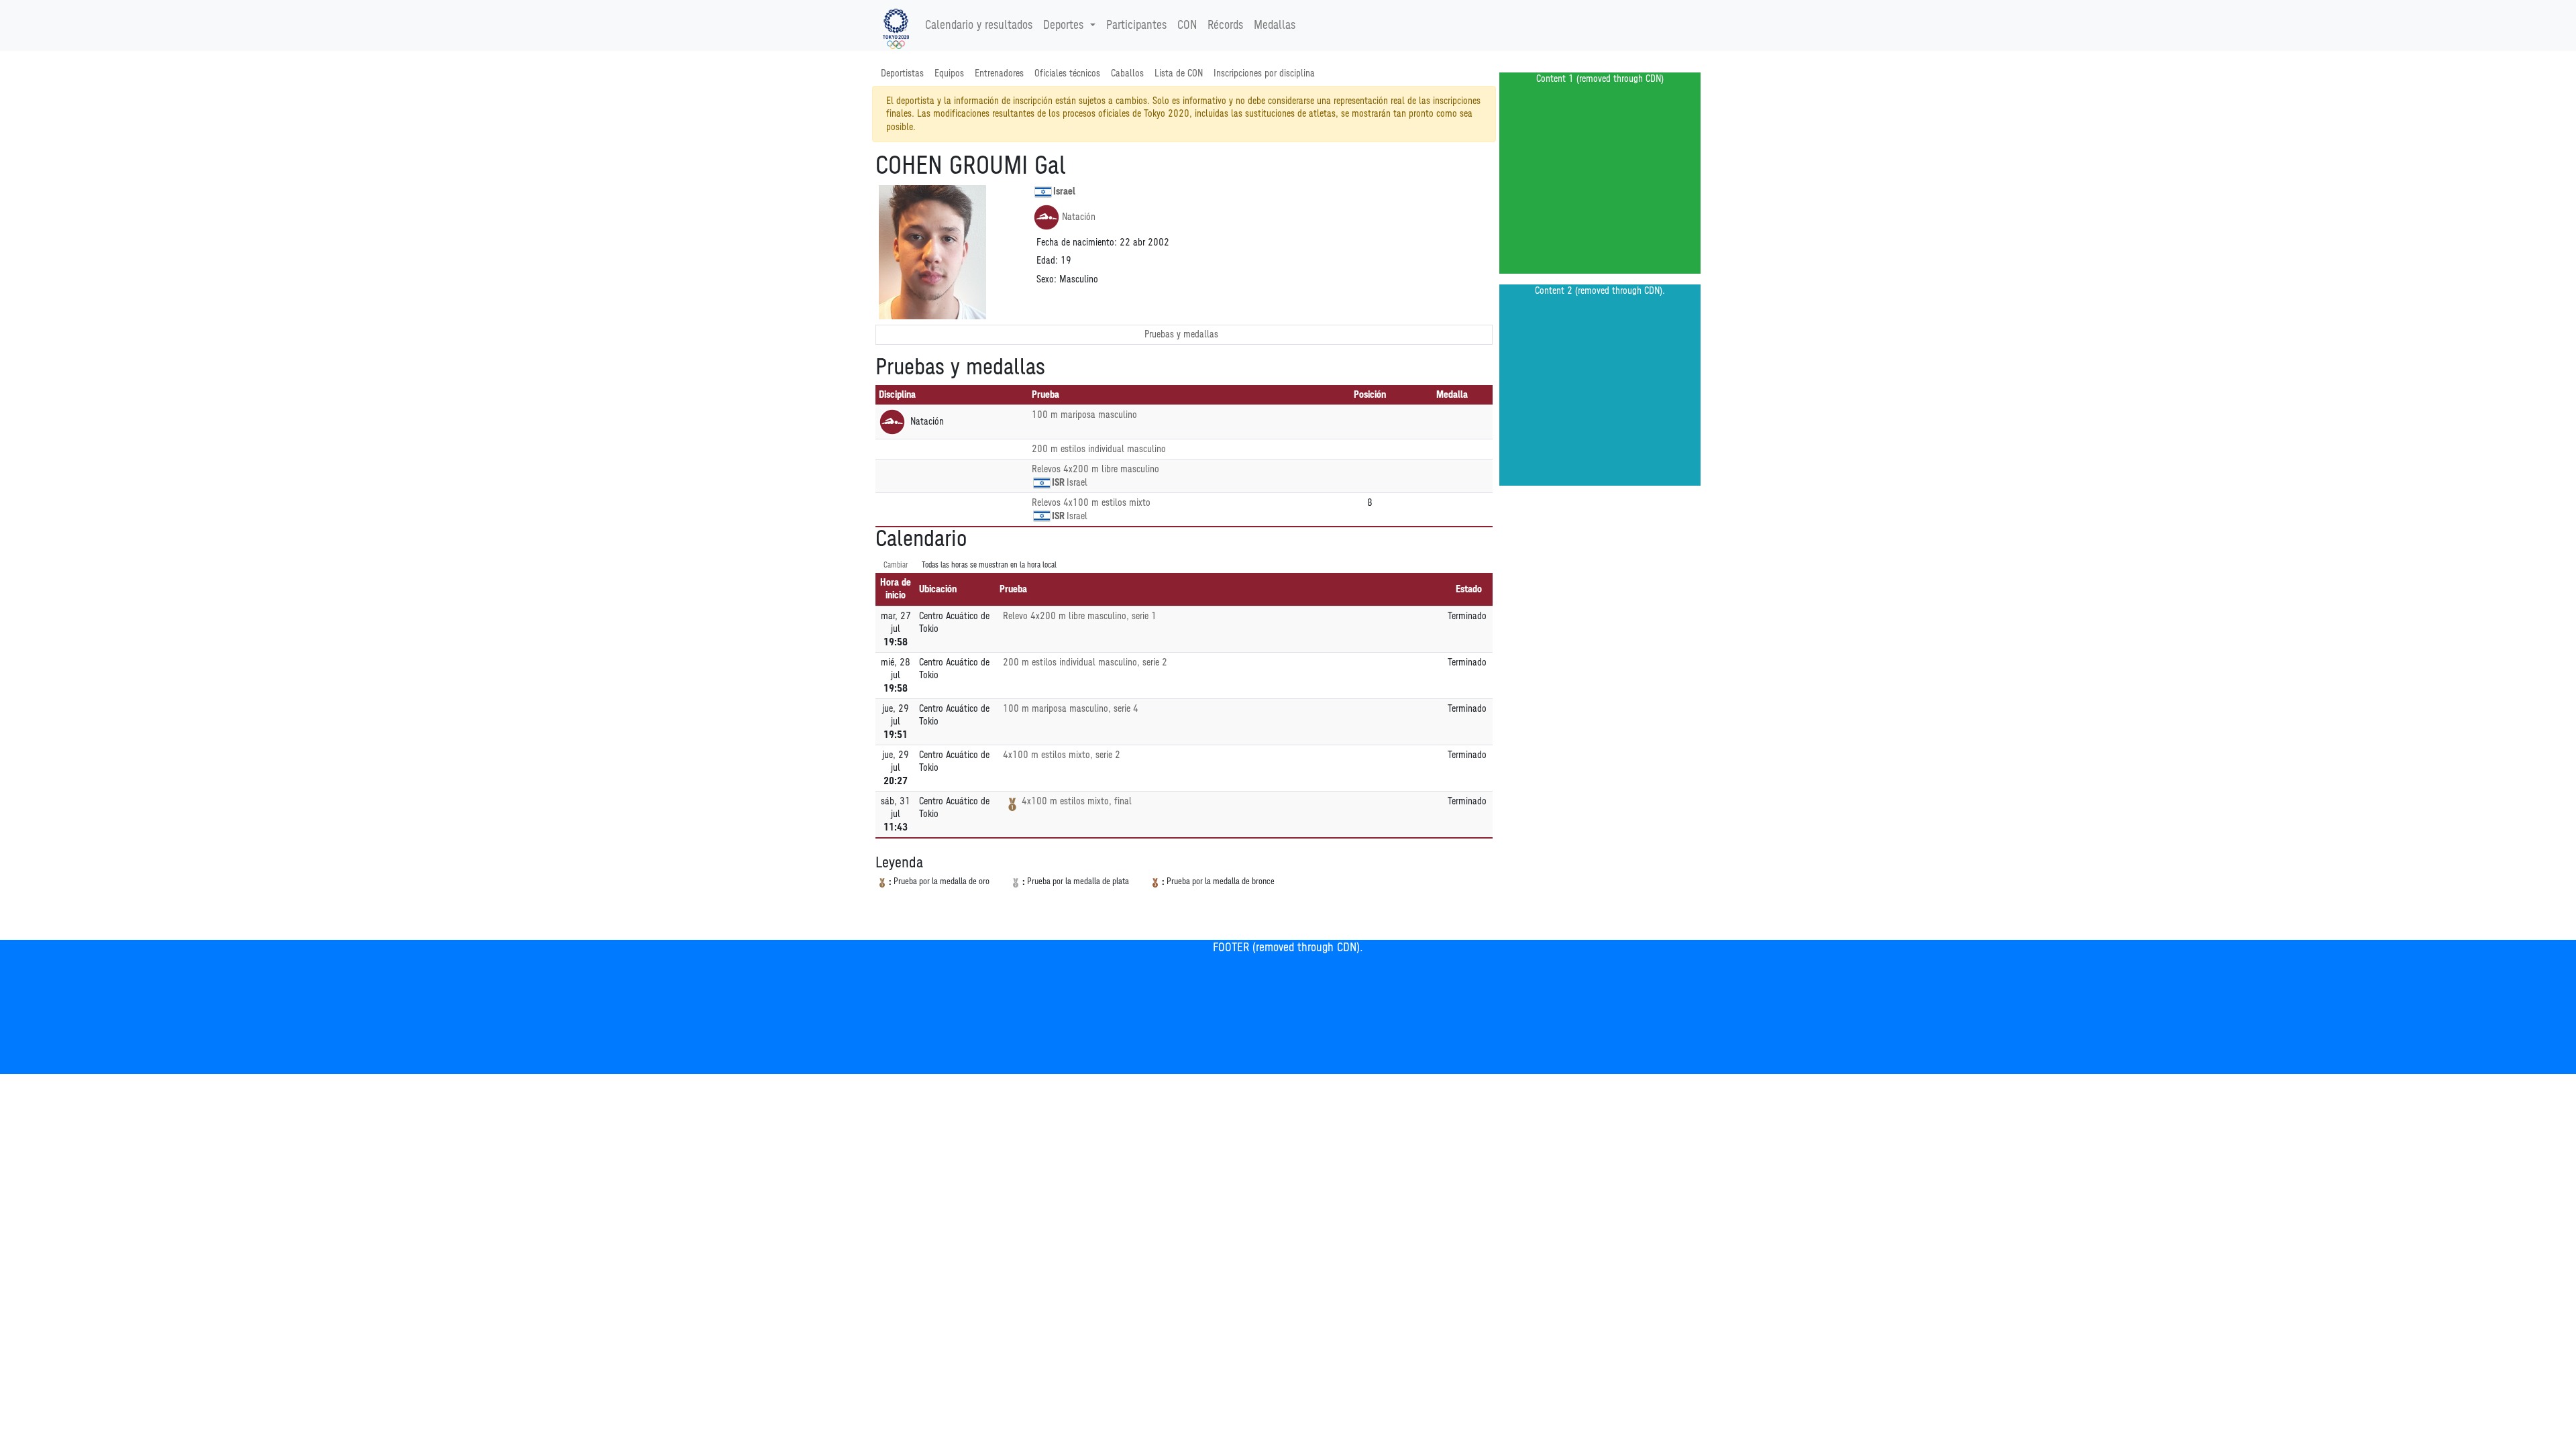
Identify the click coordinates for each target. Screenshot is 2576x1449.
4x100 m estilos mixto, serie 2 (1062, 755)
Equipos (949, 73)
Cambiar (896, 565)
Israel (1064, 192)
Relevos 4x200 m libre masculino (1095, 469)
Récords (1225, 25)
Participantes (1136, 25)
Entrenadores (999, 73)
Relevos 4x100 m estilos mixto (1091, 503)
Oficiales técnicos (1067, 73)
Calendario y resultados (979, 25)
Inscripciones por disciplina (1264, 73)
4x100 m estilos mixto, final (1077, 801)
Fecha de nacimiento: (1077, 243)
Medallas (1275, 25)
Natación (1079, 217)
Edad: (1047, 261)
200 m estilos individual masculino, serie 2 (1085, 662)
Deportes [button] (1063, 25)
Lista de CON (1179, 73)
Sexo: (1046, 279)
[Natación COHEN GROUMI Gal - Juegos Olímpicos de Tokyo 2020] (896, 25)
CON (1187, 25)
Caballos (1127, 73)
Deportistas (902, 73)
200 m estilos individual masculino (1099, 449)
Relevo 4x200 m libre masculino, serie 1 (1080, 616)
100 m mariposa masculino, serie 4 (1071, 709)
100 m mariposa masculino (1084, 415)
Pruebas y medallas (1181, 334)
